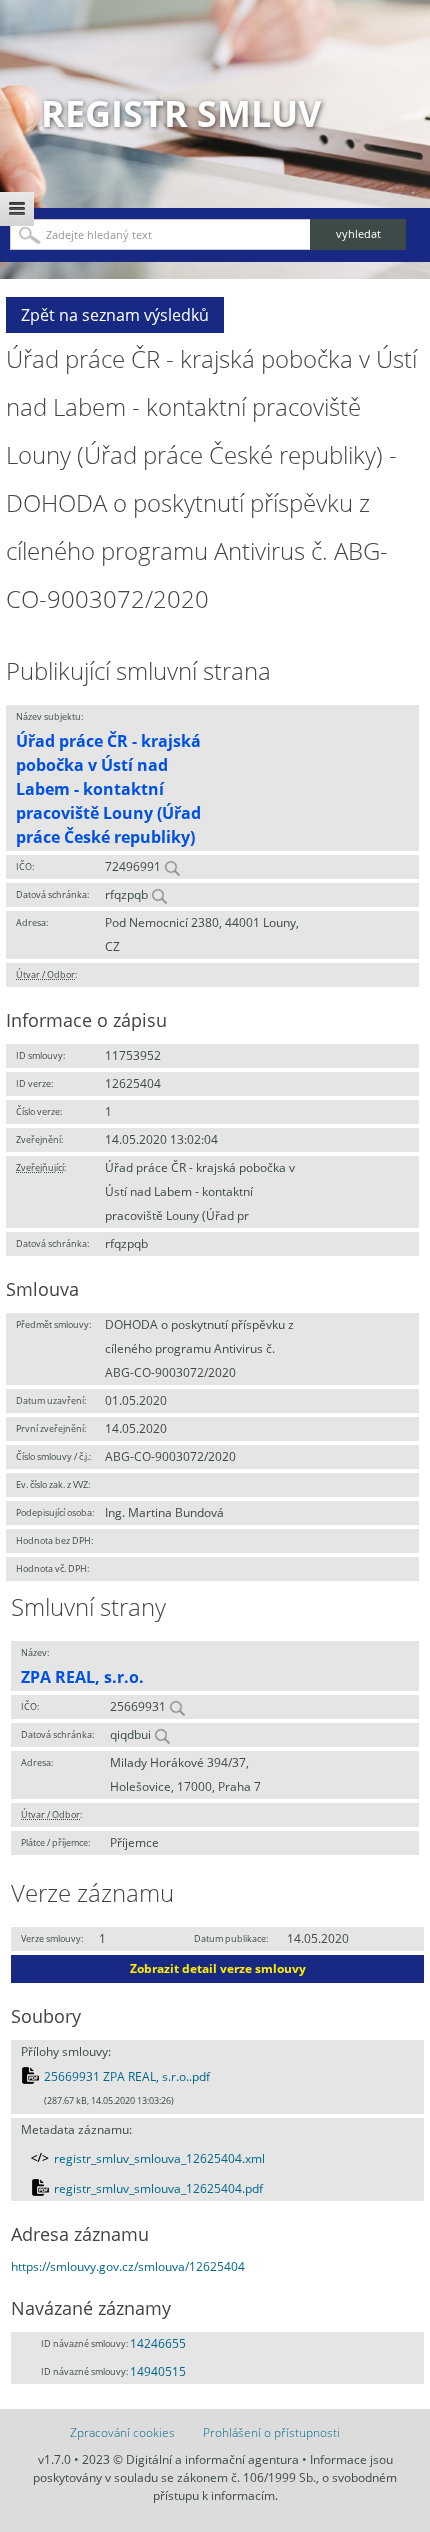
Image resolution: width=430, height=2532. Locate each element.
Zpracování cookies (122, 2432)
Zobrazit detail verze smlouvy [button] (218, 1968)
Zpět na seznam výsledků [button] (115, 315)
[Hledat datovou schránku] (159, 894)
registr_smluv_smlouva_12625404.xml (159, 2158)
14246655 (158, 2343)
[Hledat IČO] (172, 866)
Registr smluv (181, 113)
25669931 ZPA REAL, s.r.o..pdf (127, 2076)
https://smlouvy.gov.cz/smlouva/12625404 (128, 2266)
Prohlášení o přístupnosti (271, 2432)
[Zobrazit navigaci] (17, 209)
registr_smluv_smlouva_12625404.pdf (158, 2188)
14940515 (158, 2371)
